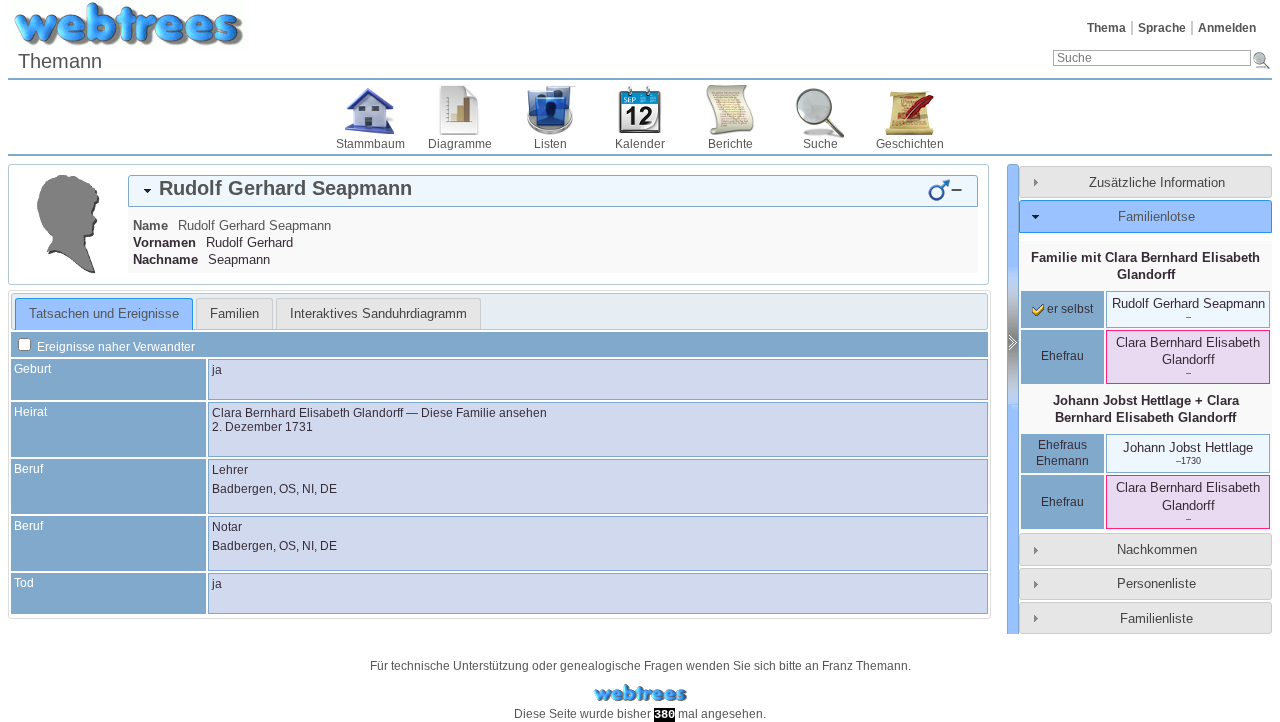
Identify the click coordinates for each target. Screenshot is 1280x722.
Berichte (730, 144)
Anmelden (1227, 28)
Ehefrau (1062, 356)
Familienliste (1156, 618)
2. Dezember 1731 (262, 427)
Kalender (640, 144)
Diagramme (460, 144)
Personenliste (1156, 583)
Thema (1106, 28)
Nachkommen (1157, 549)
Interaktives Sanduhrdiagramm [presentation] (378, 313)
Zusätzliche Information (1157, 182)
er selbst (1068, 309)
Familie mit (1145, 266)
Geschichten (910, 144)
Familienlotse (1156, 216)
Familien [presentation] (234, 313)
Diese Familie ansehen (484, 413)
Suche (820, 144)
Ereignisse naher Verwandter (114, 347)
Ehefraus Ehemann (1062, 453)
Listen (550, 144)
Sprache (1162, 28)
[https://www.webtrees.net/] (640, 693)
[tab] (553, 191)
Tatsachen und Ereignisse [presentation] (104, 313)
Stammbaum (370, 144)
